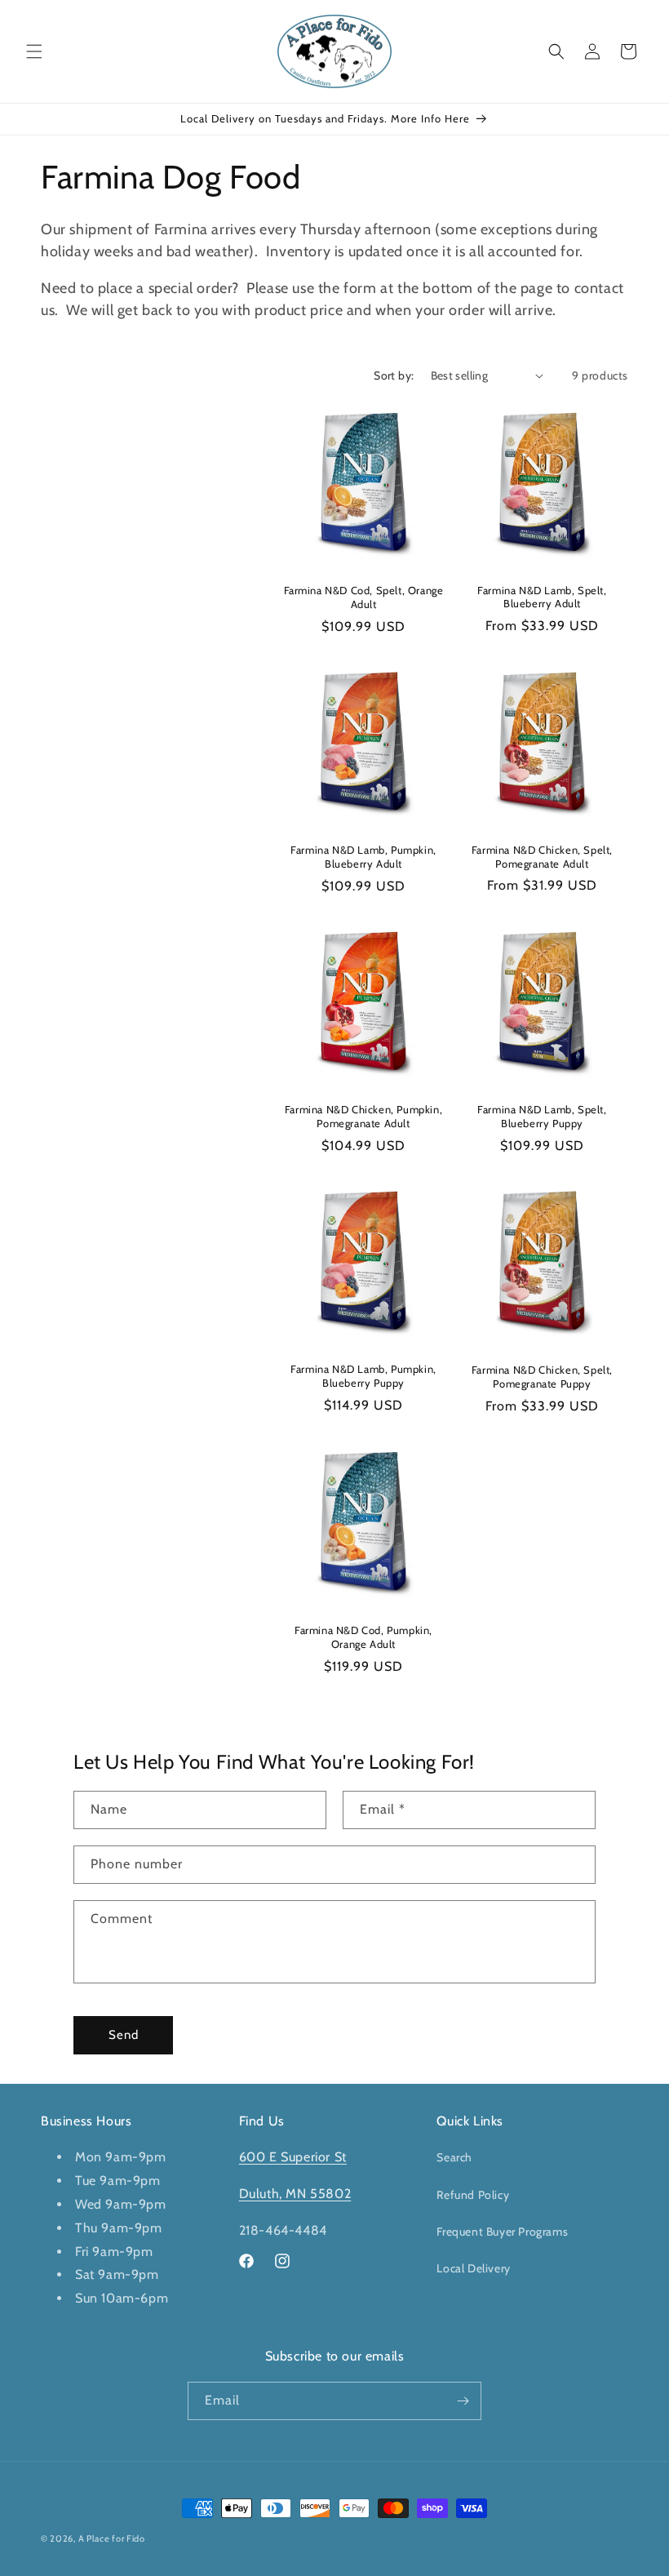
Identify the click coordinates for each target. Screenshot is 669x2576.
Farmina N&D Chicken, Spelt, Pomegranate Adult (542, 857)
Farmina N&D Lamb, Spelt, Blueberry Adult (542, 597)
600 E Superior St (293, 2157)
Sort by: (394, 375)
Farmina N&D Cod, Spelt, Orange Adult (364, 597)
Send (124, 2035)
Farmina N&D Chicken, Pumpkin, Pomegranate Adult (363, 1116)
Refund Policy (473, 2195)
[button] (34, 51)
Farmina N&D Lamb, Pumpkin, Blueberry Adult (363, 857)
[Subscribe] (463, 2401)
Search (454, 2157)
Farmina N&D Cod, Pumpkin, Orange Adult (363, 1637)
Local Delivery (473, 2268)
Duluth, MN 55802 (295, 2194)
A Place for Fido (112, 2538)
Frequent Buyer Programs (502, 2232)
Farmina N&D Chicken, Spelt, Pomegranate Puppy (542, 1377)
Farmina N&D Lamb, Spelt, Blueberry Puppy (542, 1116)
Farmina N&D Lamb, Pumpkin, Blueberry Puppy (363, 1376)
